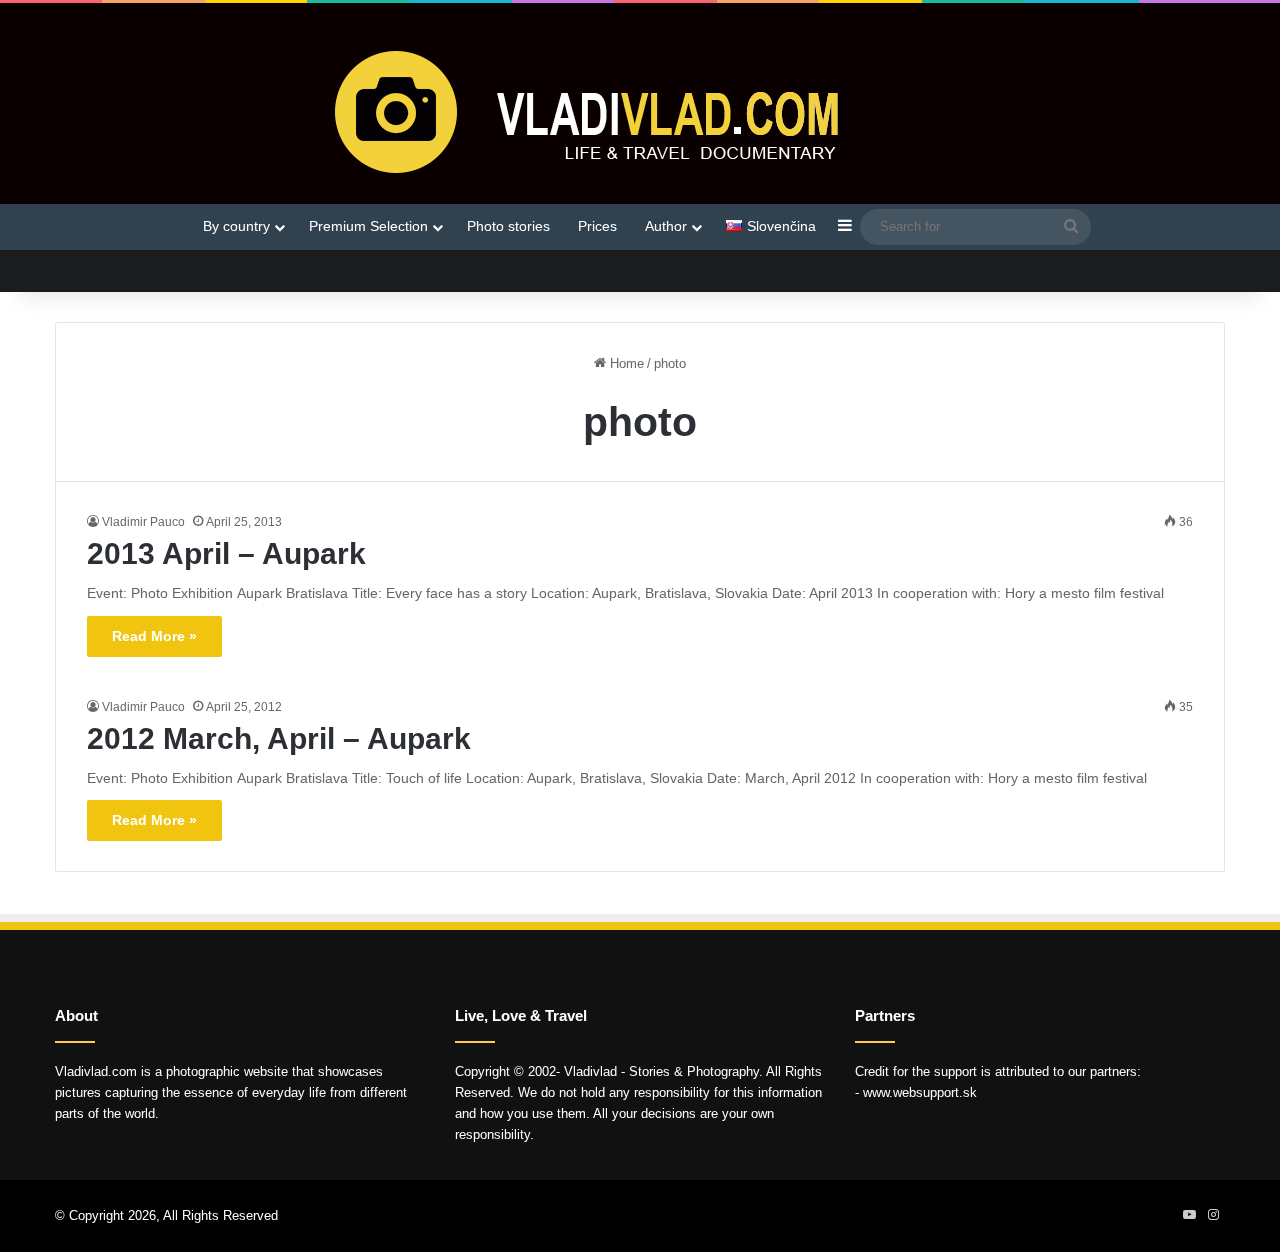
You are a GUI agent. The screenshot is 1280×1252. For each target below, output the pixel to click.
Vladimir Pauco (143, 522)
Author (666, 226)
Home (625, 363)
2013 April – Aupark (226, 553)
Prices (597, 226)
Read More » (154, 636)
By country (236, 226)
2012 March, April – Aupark (279, 738)
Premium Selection (368, 226)
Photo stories (508, 226)
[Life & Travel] (640, 111)
